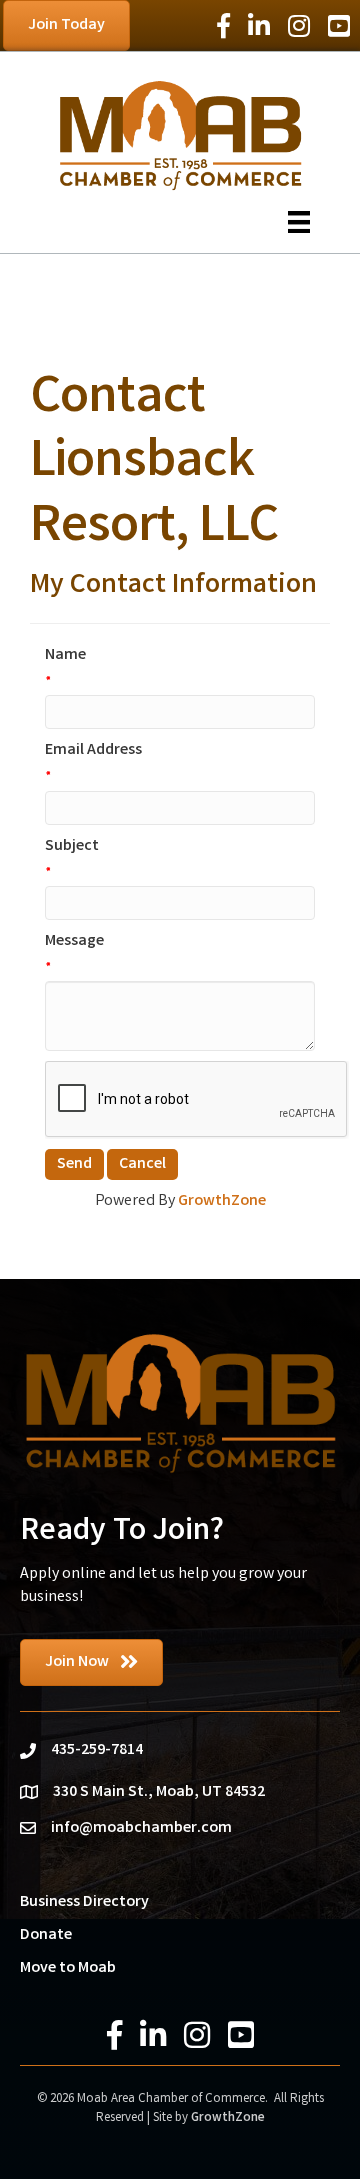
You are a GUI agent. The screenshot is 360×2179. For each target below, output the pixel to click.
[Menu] (299, 222)
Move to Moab (68, 1968)
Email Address (93, 750)
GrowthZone (222, 1201)
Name (65, 655)
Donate (46, 1935)
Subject (72, 846)
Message (74, 941)
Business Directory (84, 1902)
